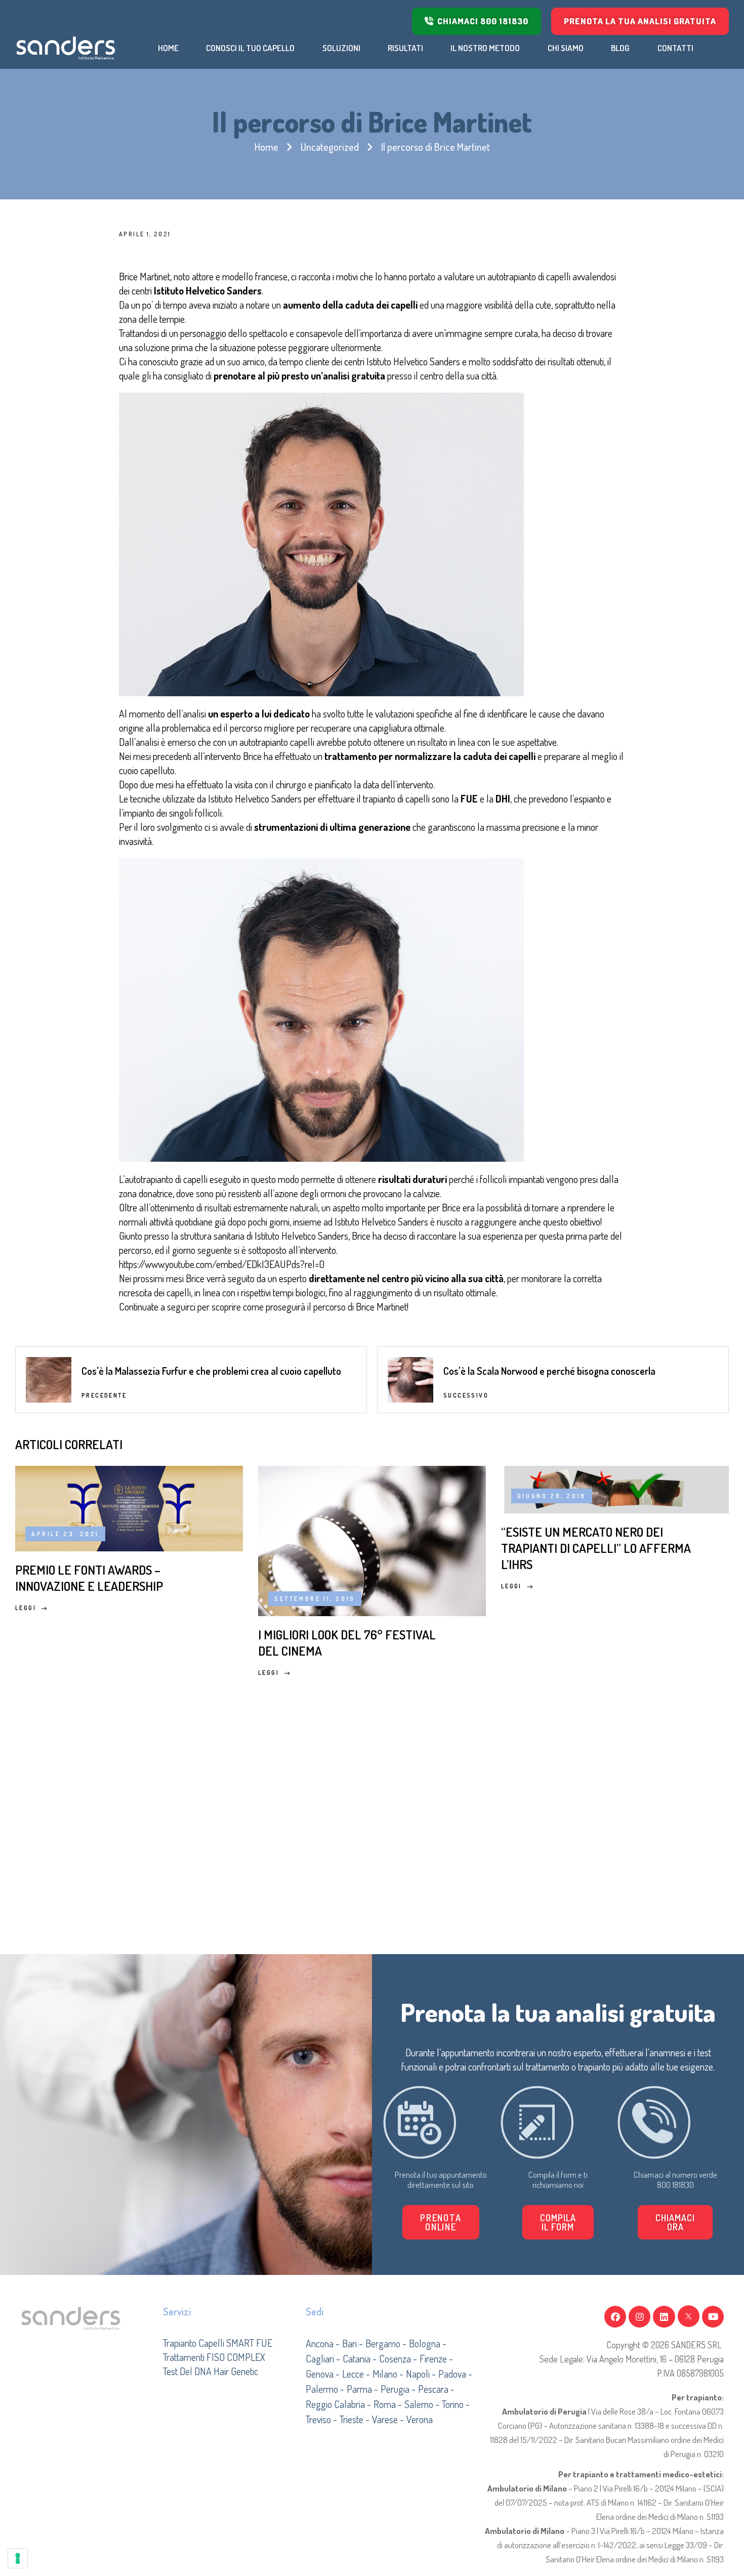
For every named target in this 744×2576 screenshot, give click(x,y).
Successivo (466, 1395)
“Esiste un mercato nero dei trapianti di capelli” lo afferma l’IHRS (596, 1548)
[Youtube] (713, 2317)
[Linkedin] (664, 2317)
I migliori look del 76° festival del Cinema (347, 1642)
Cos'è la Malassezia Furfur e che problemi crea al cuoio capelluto (211, 1371)
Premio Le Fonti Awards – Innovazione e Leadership (89, 1578)
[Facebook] (615, 2317)
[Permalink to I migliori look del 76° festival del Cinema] (372, 1539)
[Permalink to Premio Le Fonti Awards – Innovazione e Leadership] (129, 1506)
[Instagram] (639, 2317)
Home (266, 147)
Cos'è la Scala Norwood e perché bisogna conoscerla (549, 1371)
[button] (558, 2222)
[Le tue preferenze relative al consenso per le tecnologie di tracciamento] (18, 2558)
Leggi (26, 1608)
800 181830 (675, 2185)
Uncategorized (330, 147)
